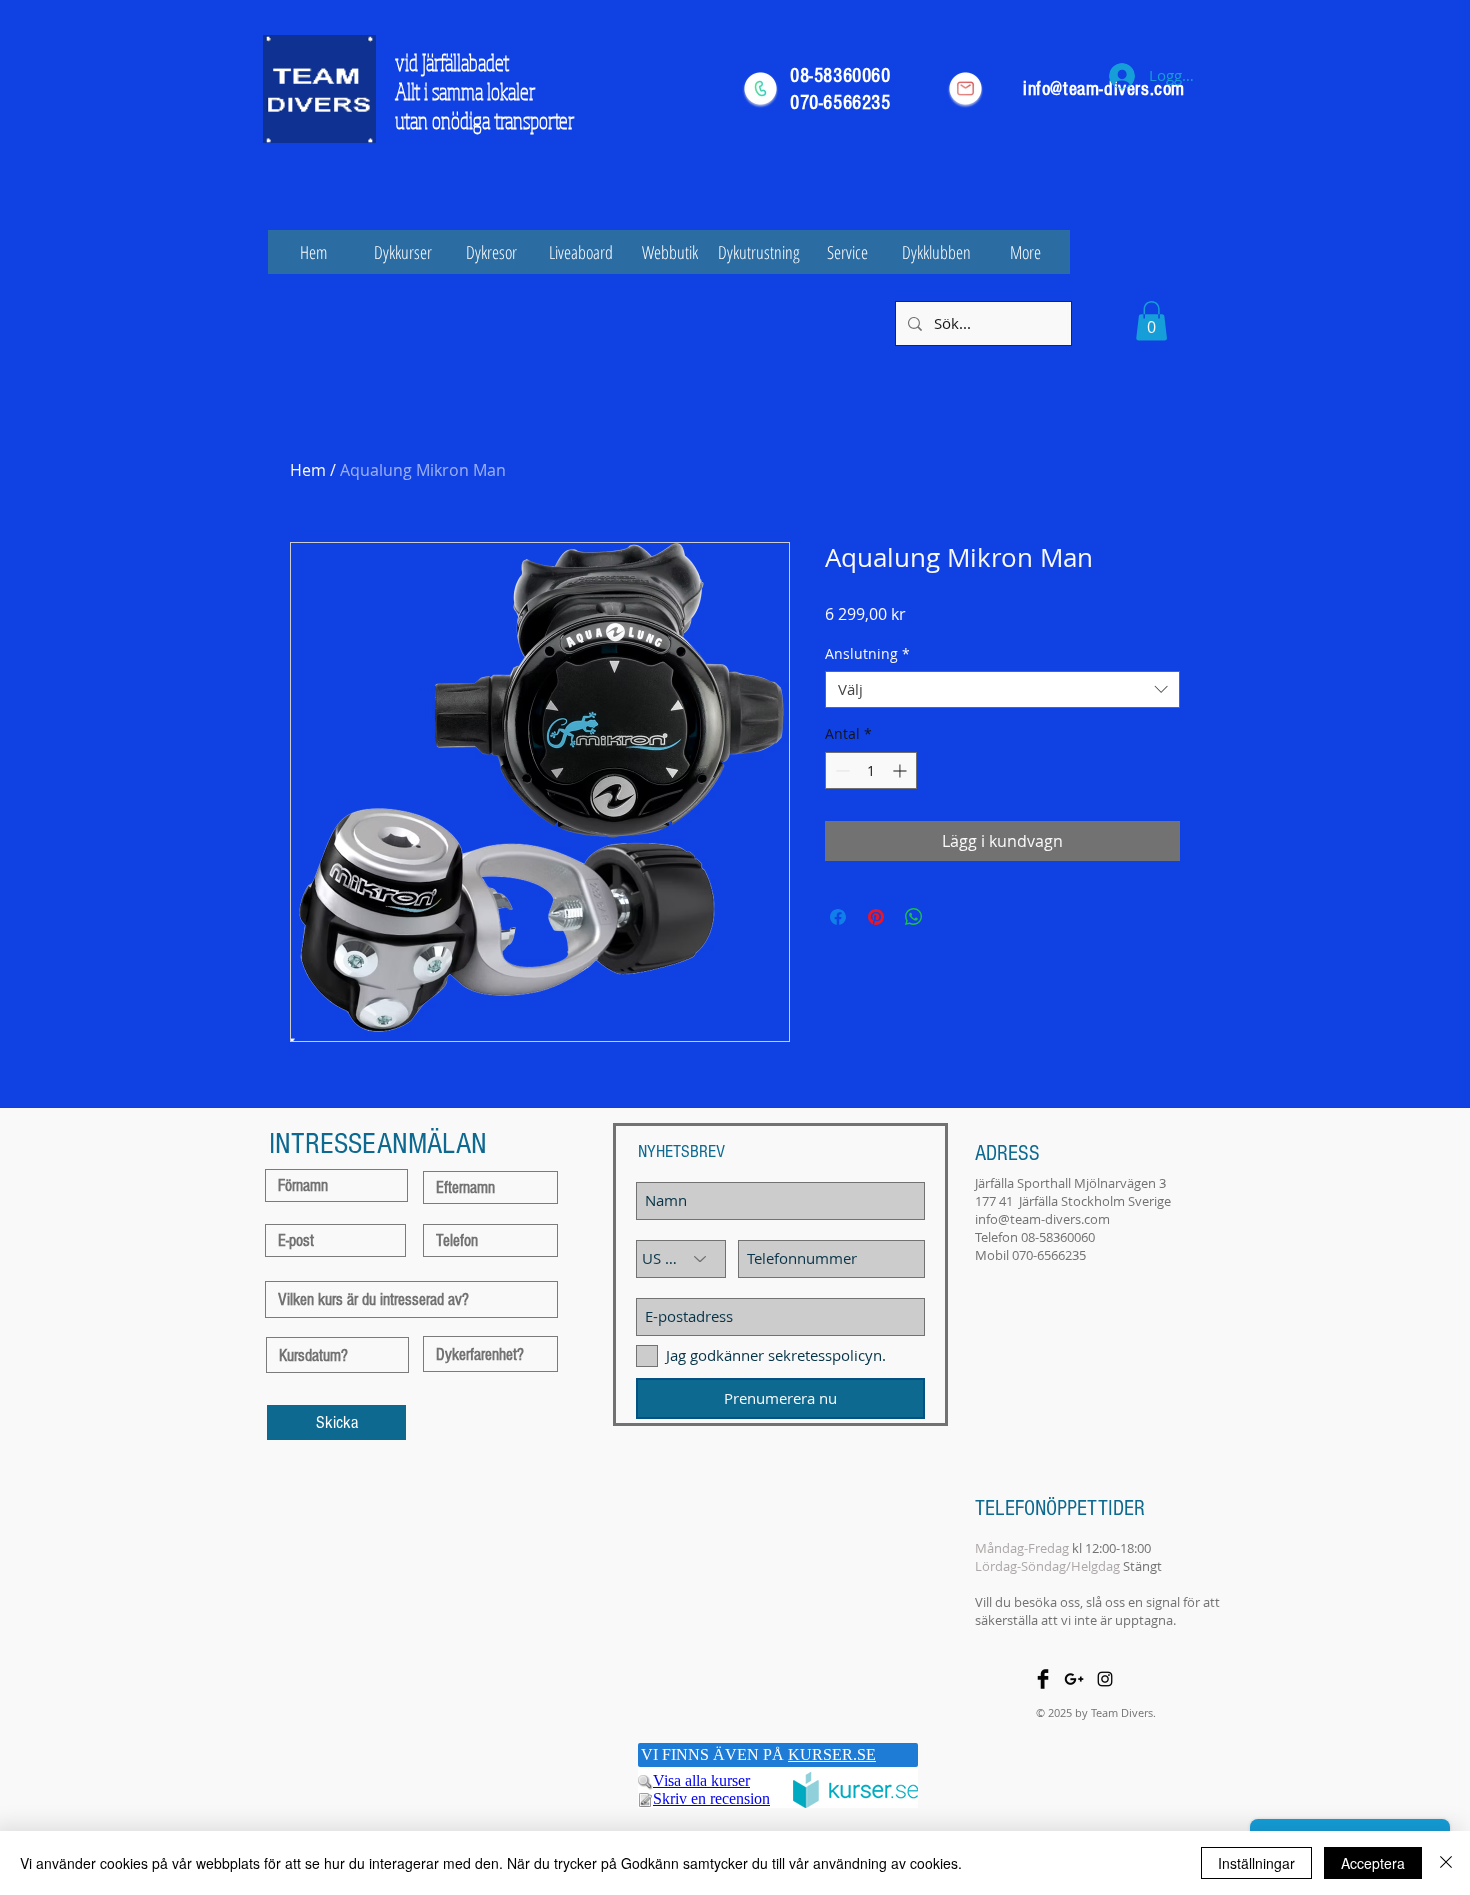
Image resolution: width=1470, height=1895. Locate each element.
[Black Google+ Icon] (1074, 1679)
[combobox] (1002, 690)
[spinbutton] (871, 770)
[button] (1151, 320)
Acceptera (1373, 1863)
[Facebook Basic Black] (1043, 1679)
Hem (308, 470)
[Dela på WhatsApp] (914, 917)
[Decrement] (840, 770)
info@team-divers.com (1042, 1219)
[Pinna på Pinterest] (876, 917)
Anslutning (867, 654)
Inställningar (1256, 1863)
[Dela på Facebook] (838, 917)
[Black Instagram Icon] (1105, 1679)
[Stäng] (1446, 1863)
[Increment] (901, 770)
